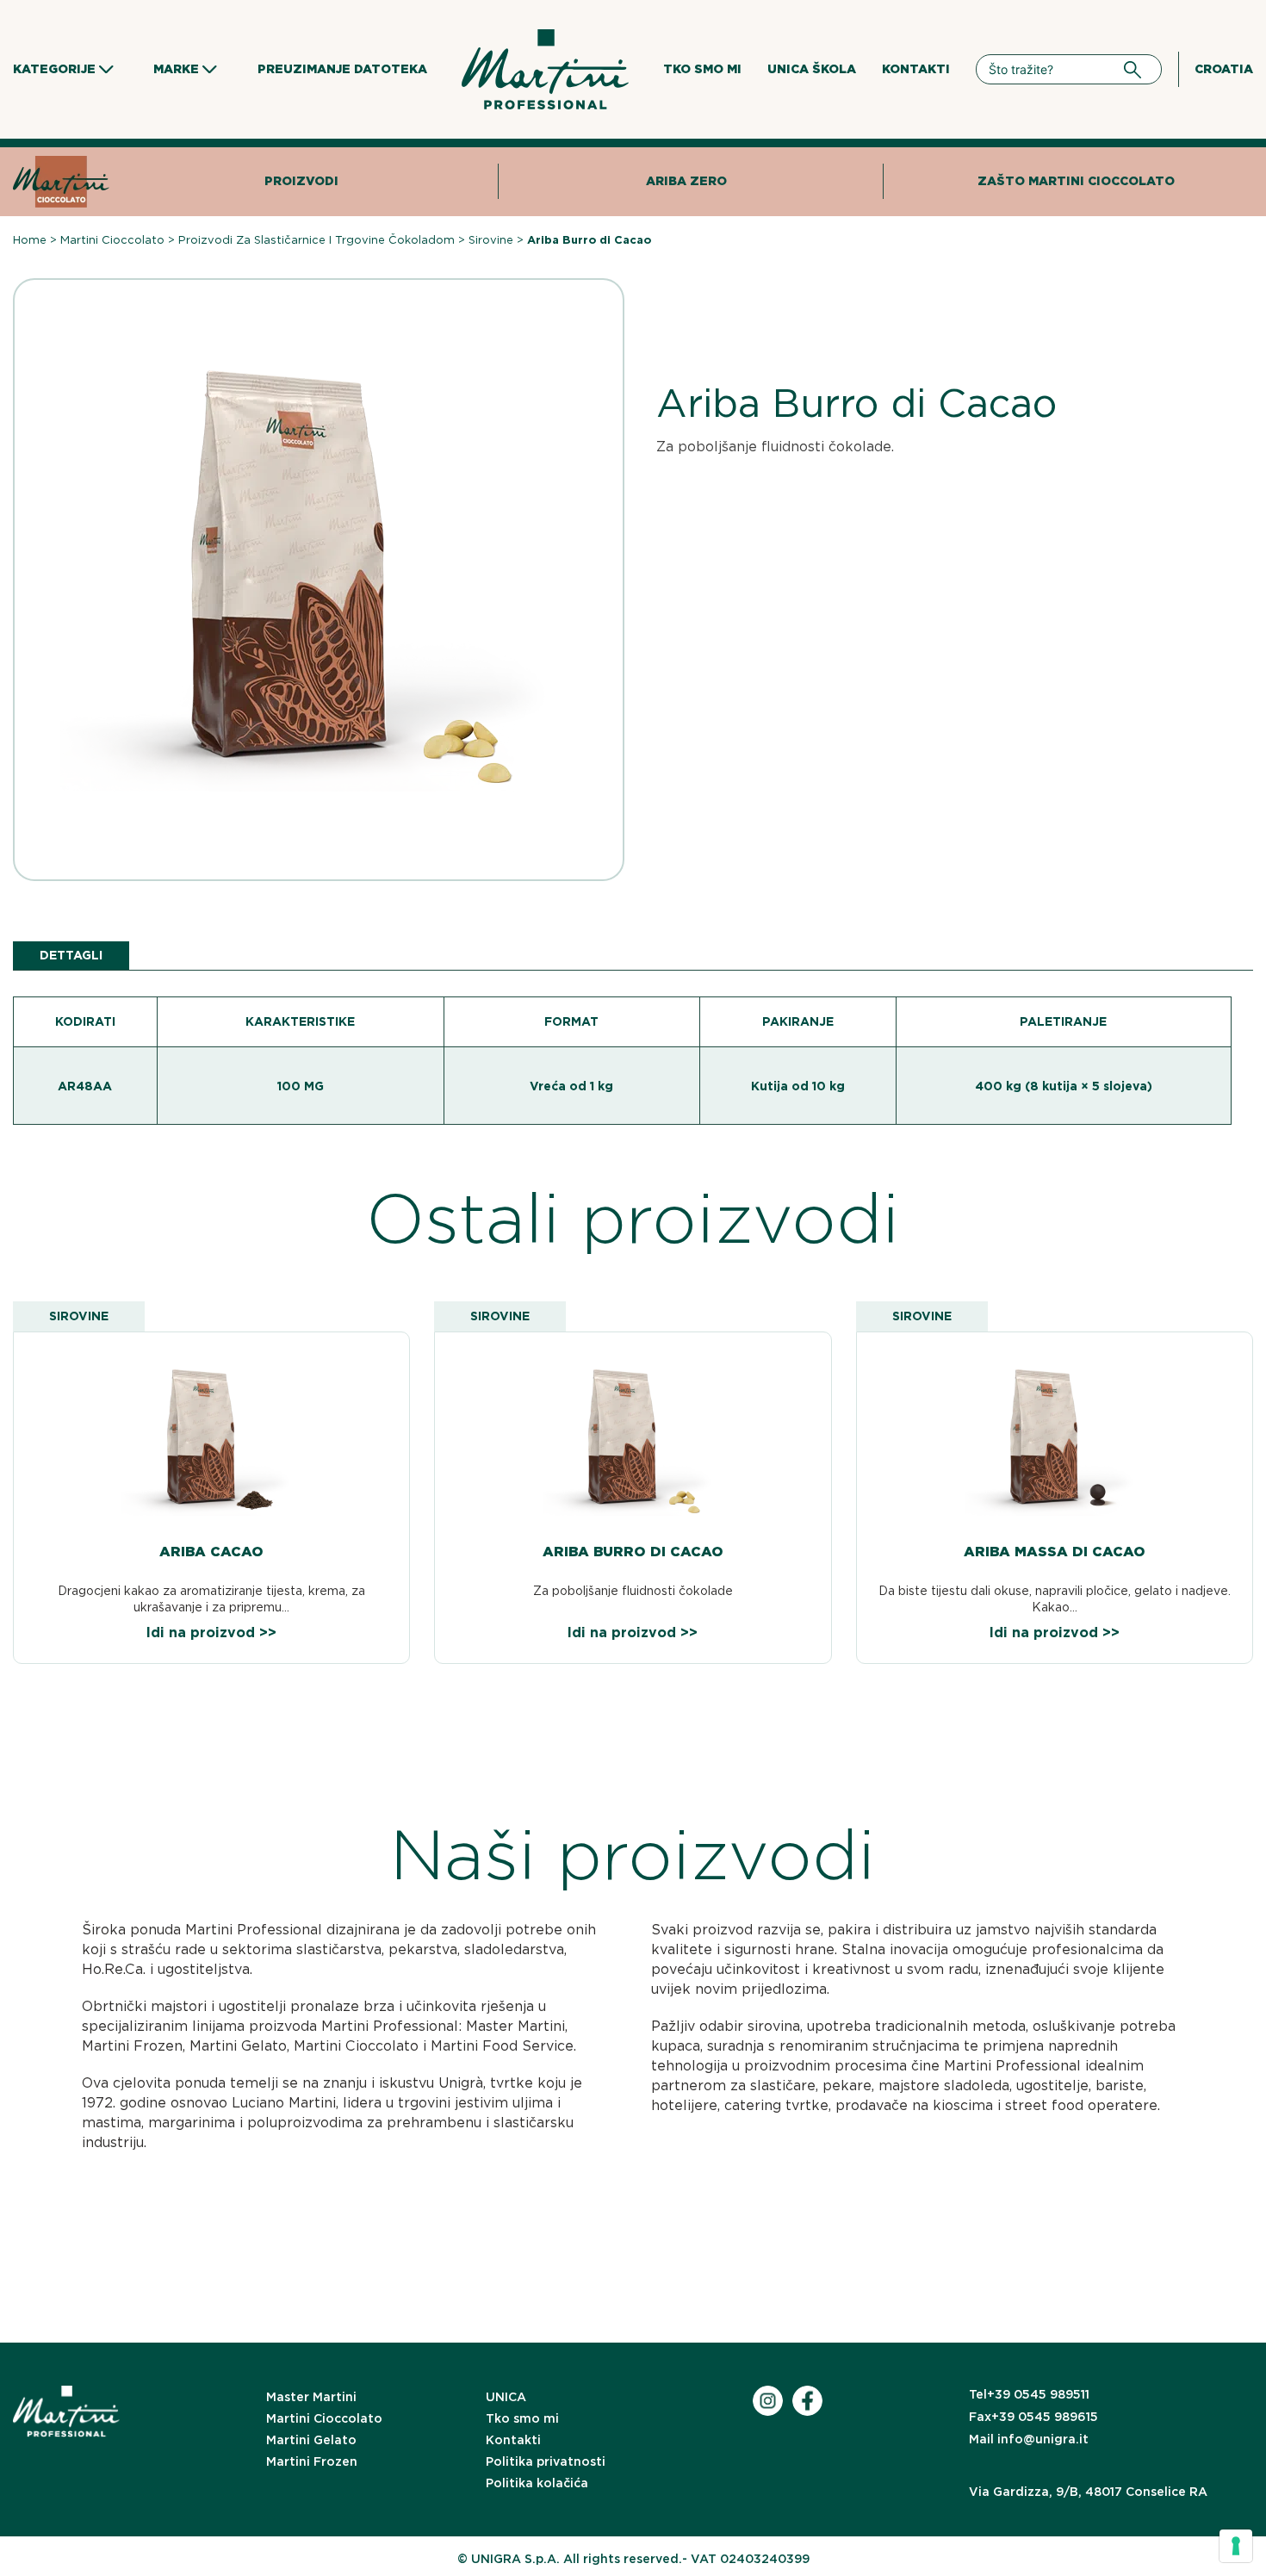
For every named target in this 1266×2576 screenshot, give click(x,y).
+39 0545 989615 (1033, 2417)
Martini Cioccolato (112, 240)
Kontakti (916, 69)
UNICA (506, 2397)
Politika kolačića (537, 2483)
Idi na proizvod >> (211, 1633)
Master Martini (311, 2397)
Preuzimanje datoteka (342, 69)
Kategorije (54, 69)
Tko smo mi (702, 69)
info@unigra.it (1029, 2439)
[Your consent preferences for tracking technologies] (1236, 2546)
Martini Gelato (311, 2440)
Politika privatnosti (546, 2461)
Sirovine (491, 240)
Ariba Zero (686, 181)
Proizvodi (301, 181)
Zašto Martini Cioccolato (1076, 181)
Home (30, 240)
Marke (176, 69)
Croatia (1224, 69)
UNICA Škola (812, 69)
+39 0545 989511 (1029, 2394)
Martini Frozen (312, 2461)
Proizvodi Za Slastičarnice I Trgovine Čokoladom (316, 240)
